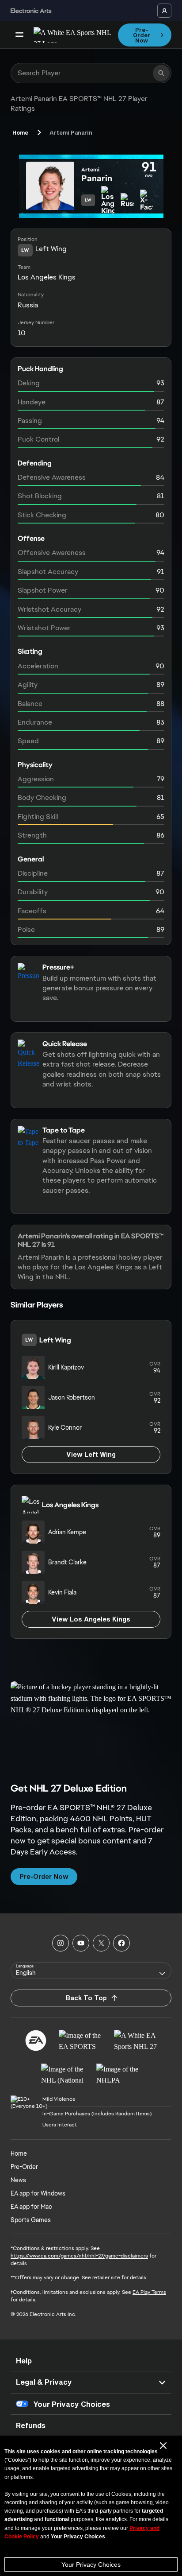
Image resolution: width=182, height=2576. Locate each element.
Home (20, 132)
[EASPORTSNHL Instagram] (61, 1943)
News (18, 2180)
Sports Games (31, 2220)
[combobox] (91, 1971)
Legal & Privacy (44, 2382)
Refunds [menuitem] (31, 2425)
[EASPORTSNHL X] (101, 1943)
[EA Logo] (36, 2041)
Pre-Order (24, 2167)
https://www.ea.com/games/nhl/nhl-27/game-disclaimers (79, 2256)
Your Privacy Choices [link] (72, 2404)
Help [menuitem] (24, 2361)
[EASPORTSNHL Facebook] (121, 1943)
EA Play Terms (149, 2292)
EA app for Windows (38, 2193)
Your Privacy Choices (91, 2564)
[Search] (161, 73)
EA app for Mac (31, 2207)
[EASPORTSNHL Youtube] (81, 1943)
